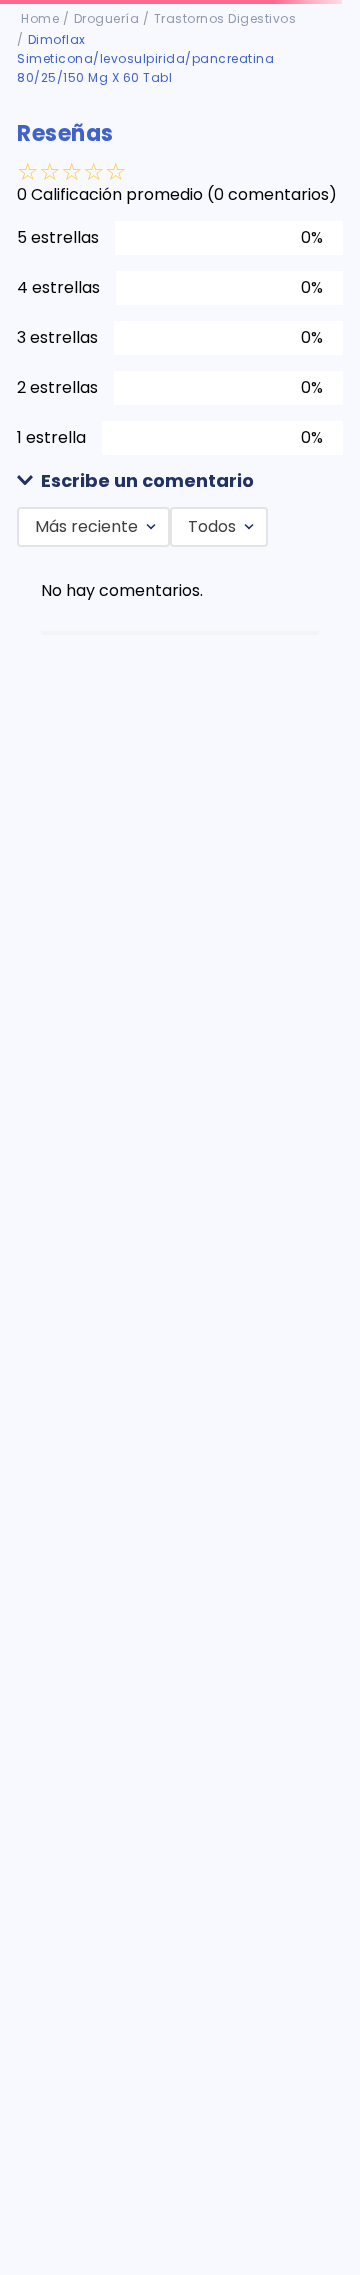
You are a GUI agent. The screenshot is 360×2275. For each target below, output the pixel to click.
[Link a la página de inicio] (40, 19)
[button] (180, 481)
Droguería (107, 18)
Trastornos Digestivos (225, 18)
